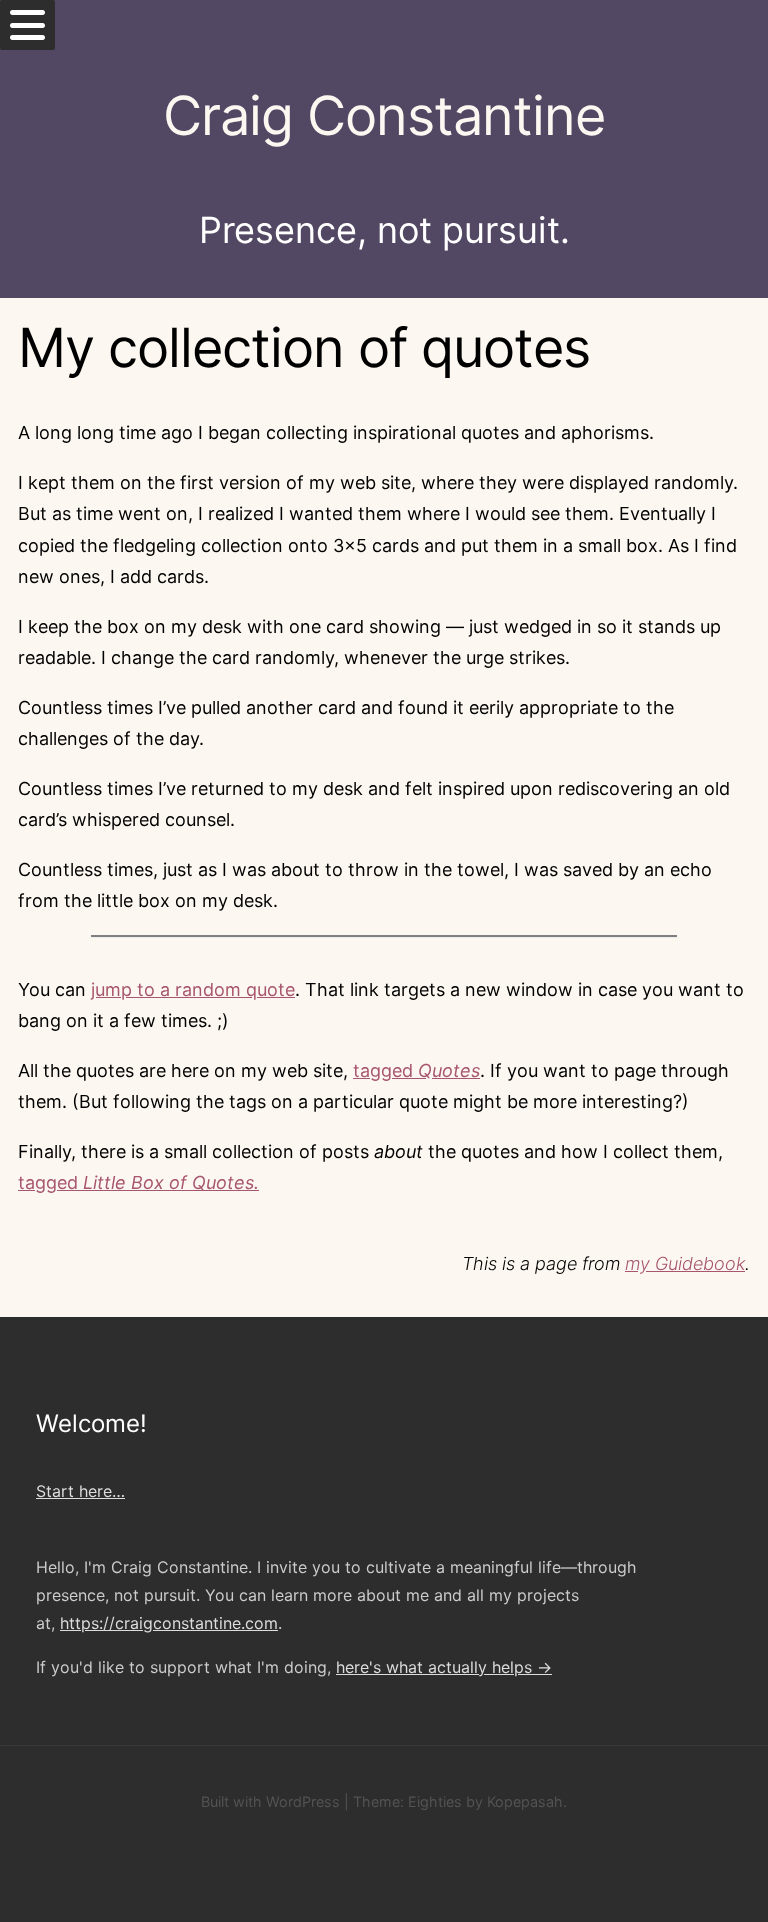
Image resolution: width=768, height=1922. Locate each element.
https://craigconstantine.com (169, 1623)
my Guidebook (685, 1263)
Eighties (435, 1801)
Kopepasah (525, 1801)
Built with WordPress (270, 1801)
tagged (416, 1070)
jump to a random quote (193, 989)
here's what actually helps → (444, 1667)
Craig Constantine (384, 115)
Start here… (80, 1491)
